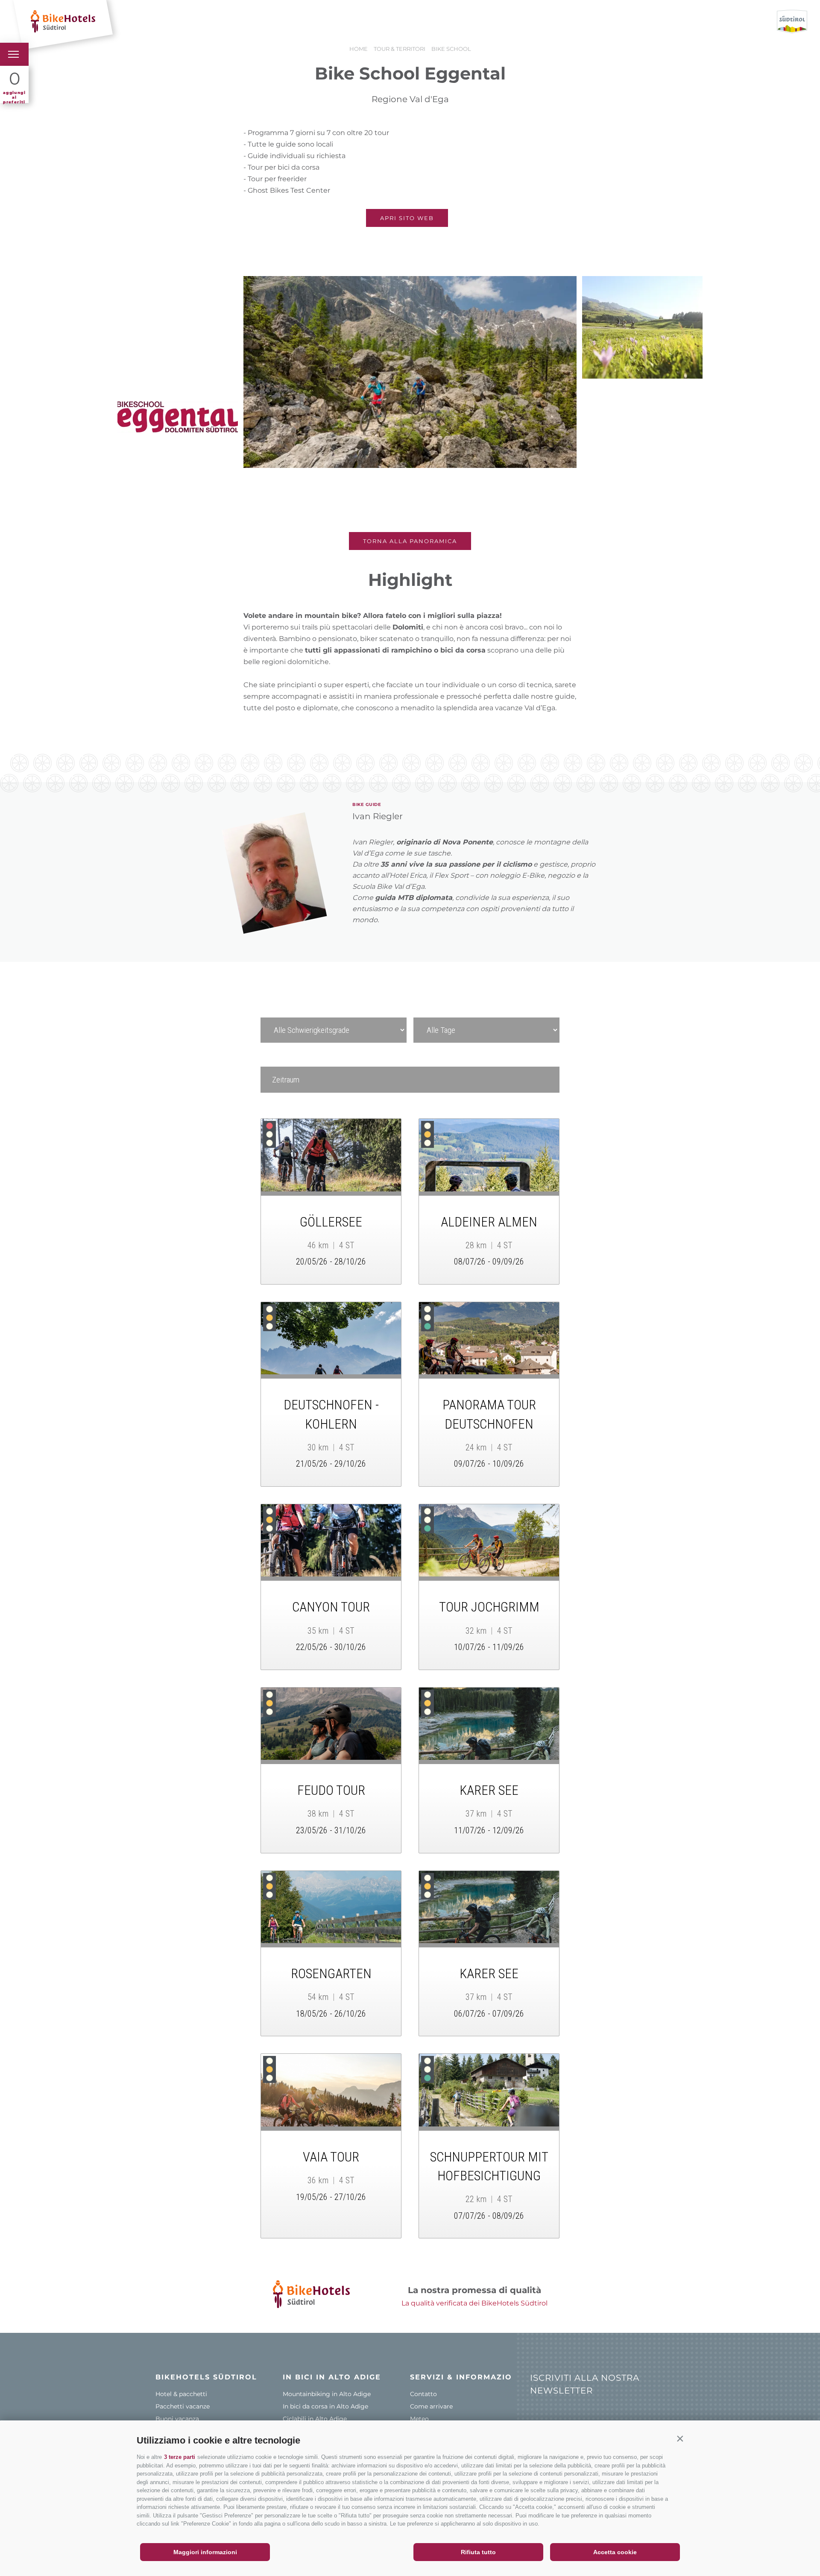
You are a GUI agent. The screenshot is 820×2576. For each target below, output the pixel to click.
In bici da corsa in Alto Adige (325, 2406)
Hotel (133, 22)
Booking (243, 22)
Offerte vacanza (186, 22)
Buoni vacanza (299, 22)
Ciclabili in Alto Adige (315, 2419)
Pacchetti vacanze (183, 2406)
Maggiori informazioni (205, 2552)
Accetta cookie (615, 2552)
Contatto (423, 2394)
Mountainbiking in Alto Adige (327, 2394)
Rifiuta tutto (478, 2552)
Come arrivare (431, 2406)
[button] (680, 2438)
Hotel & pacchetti (181, 2394)
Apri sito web (407, 218)
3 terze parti (180, 2457)
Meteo (419, 2419)
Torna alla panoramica (410, 541)
